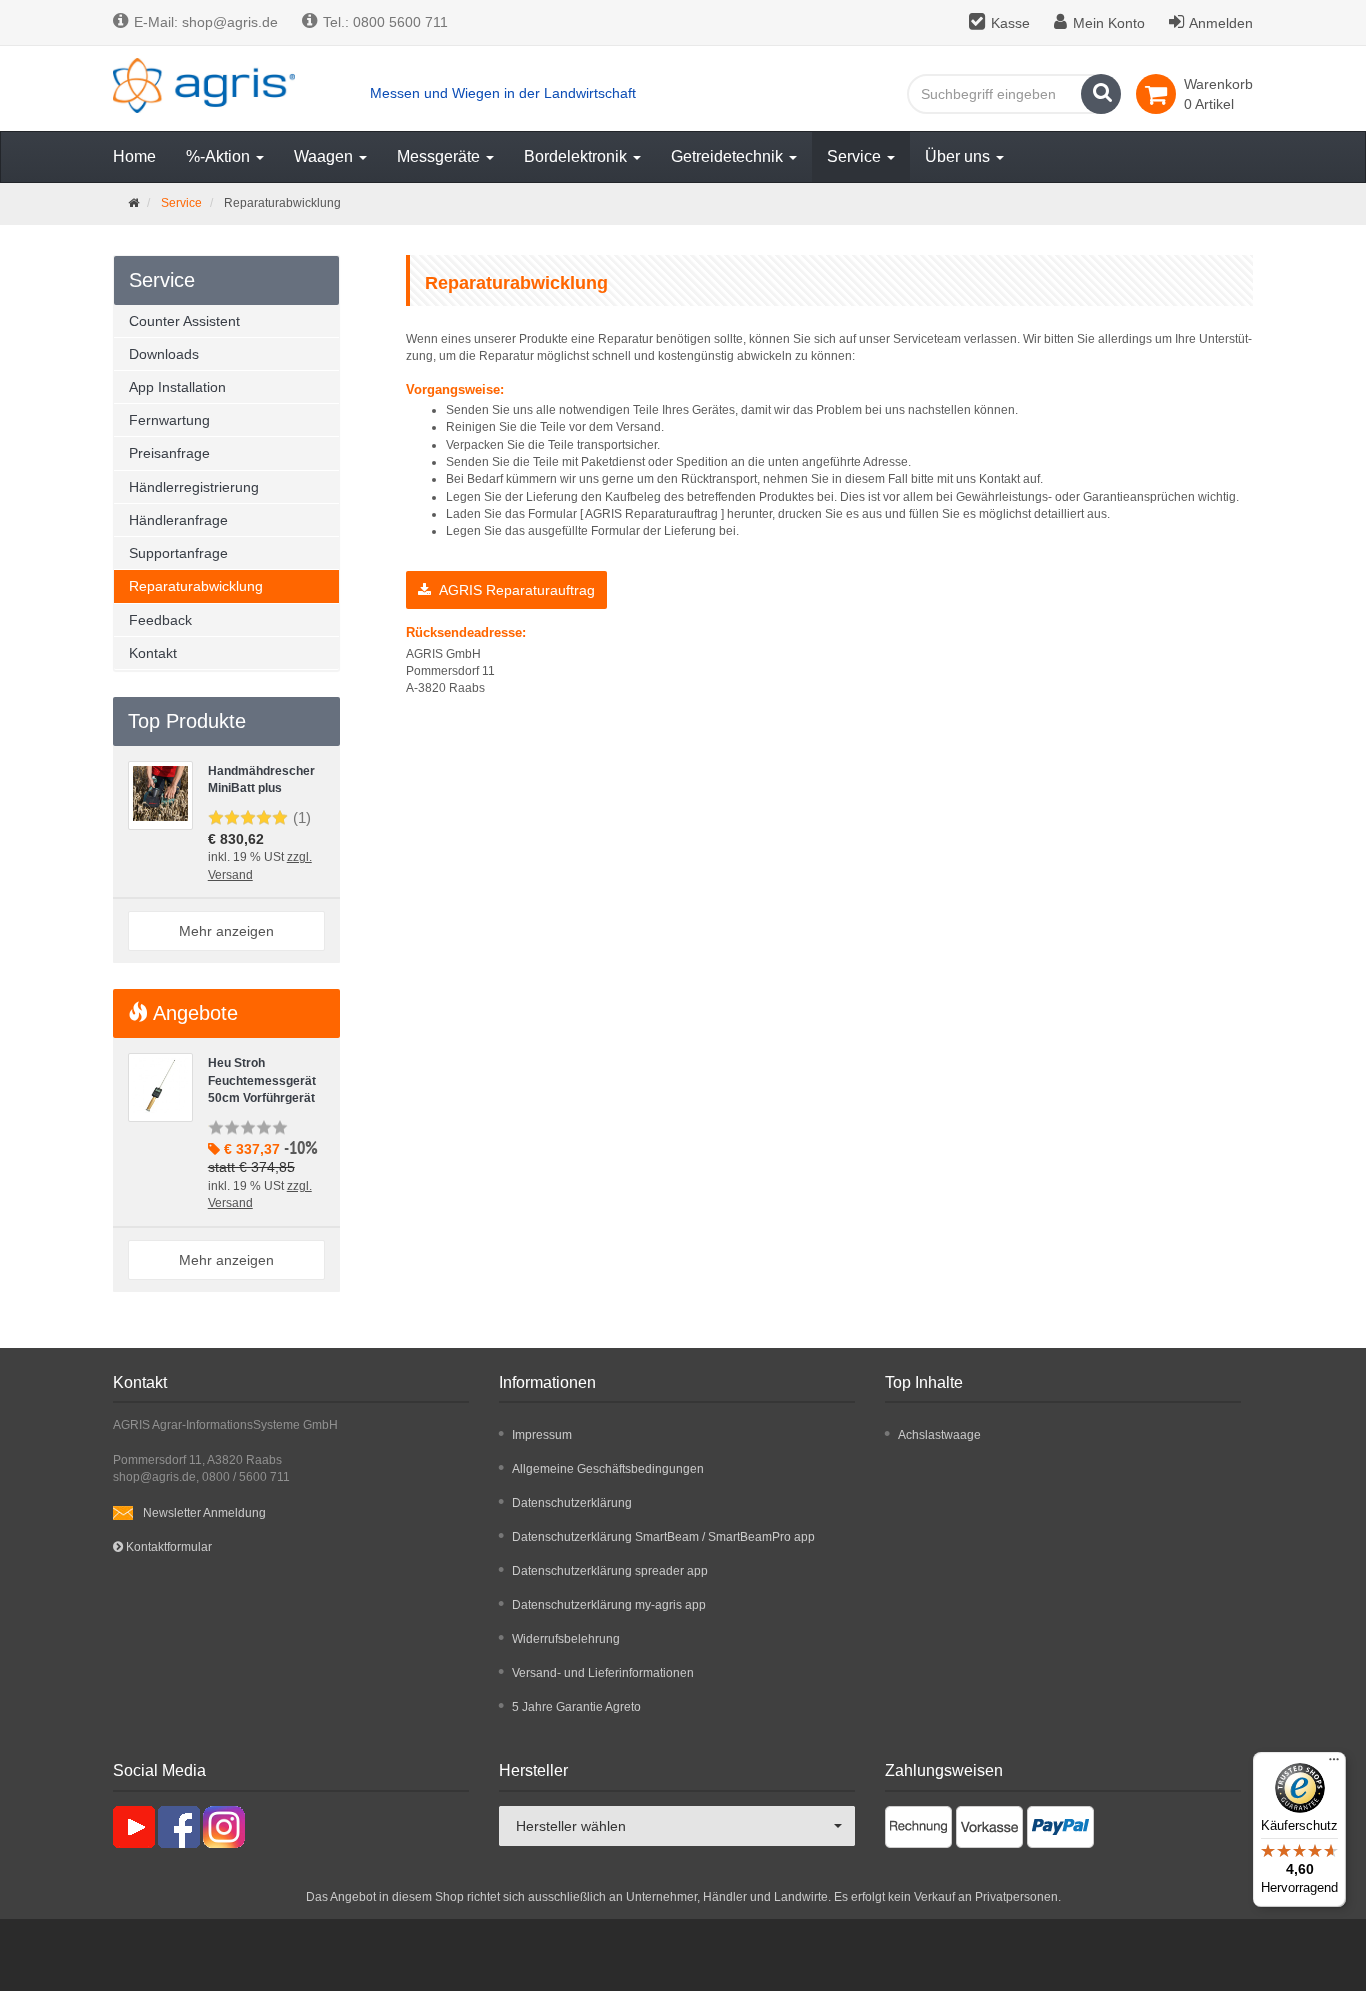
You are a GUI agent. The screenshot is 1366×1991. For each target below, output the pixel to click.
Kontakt (153, 653)
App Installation (177, 387)
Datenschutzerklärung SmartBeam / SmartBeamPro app (663, 1537)
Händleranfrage (178, 520)
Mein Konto (1109, 23)
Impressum (542, 1435)
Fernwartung (169, 420)
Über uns (959, 156)
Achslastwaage (939, 1435)
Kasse (1010, 23)
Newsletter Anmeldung (204, 1513)
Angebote (193, 1013)
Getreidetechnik (729, 156)
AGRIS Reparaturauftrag (513, 590)
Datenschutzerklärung (572, 1503)
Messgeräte (440, 156)
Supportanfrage (178, 553)
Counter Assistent (184, 321)
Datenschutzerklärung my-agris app (609, 1605)
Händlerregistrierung (194, 487)
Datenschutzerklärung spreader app (610, 1571)
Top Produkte (187, 721)
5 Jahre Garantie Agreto (576, 1707)
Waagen (325, 156)
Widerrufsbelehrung (566, 1639)
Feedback (160, 620)
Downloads (164, 354)
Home (134, 156)
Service (856, 156)
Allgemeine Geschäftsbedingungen (608, 1469)
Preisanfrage (169, 453)
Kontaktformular (167, 1547)
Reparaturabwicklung (196, 586)
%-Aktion (220, 156)
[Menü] (1334, 1764)
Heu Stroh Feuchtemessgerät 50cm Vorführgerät (262, 1080)
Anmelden (1221, 23)
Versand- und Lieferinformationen (603, 1673)
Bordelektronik (577, 156)
